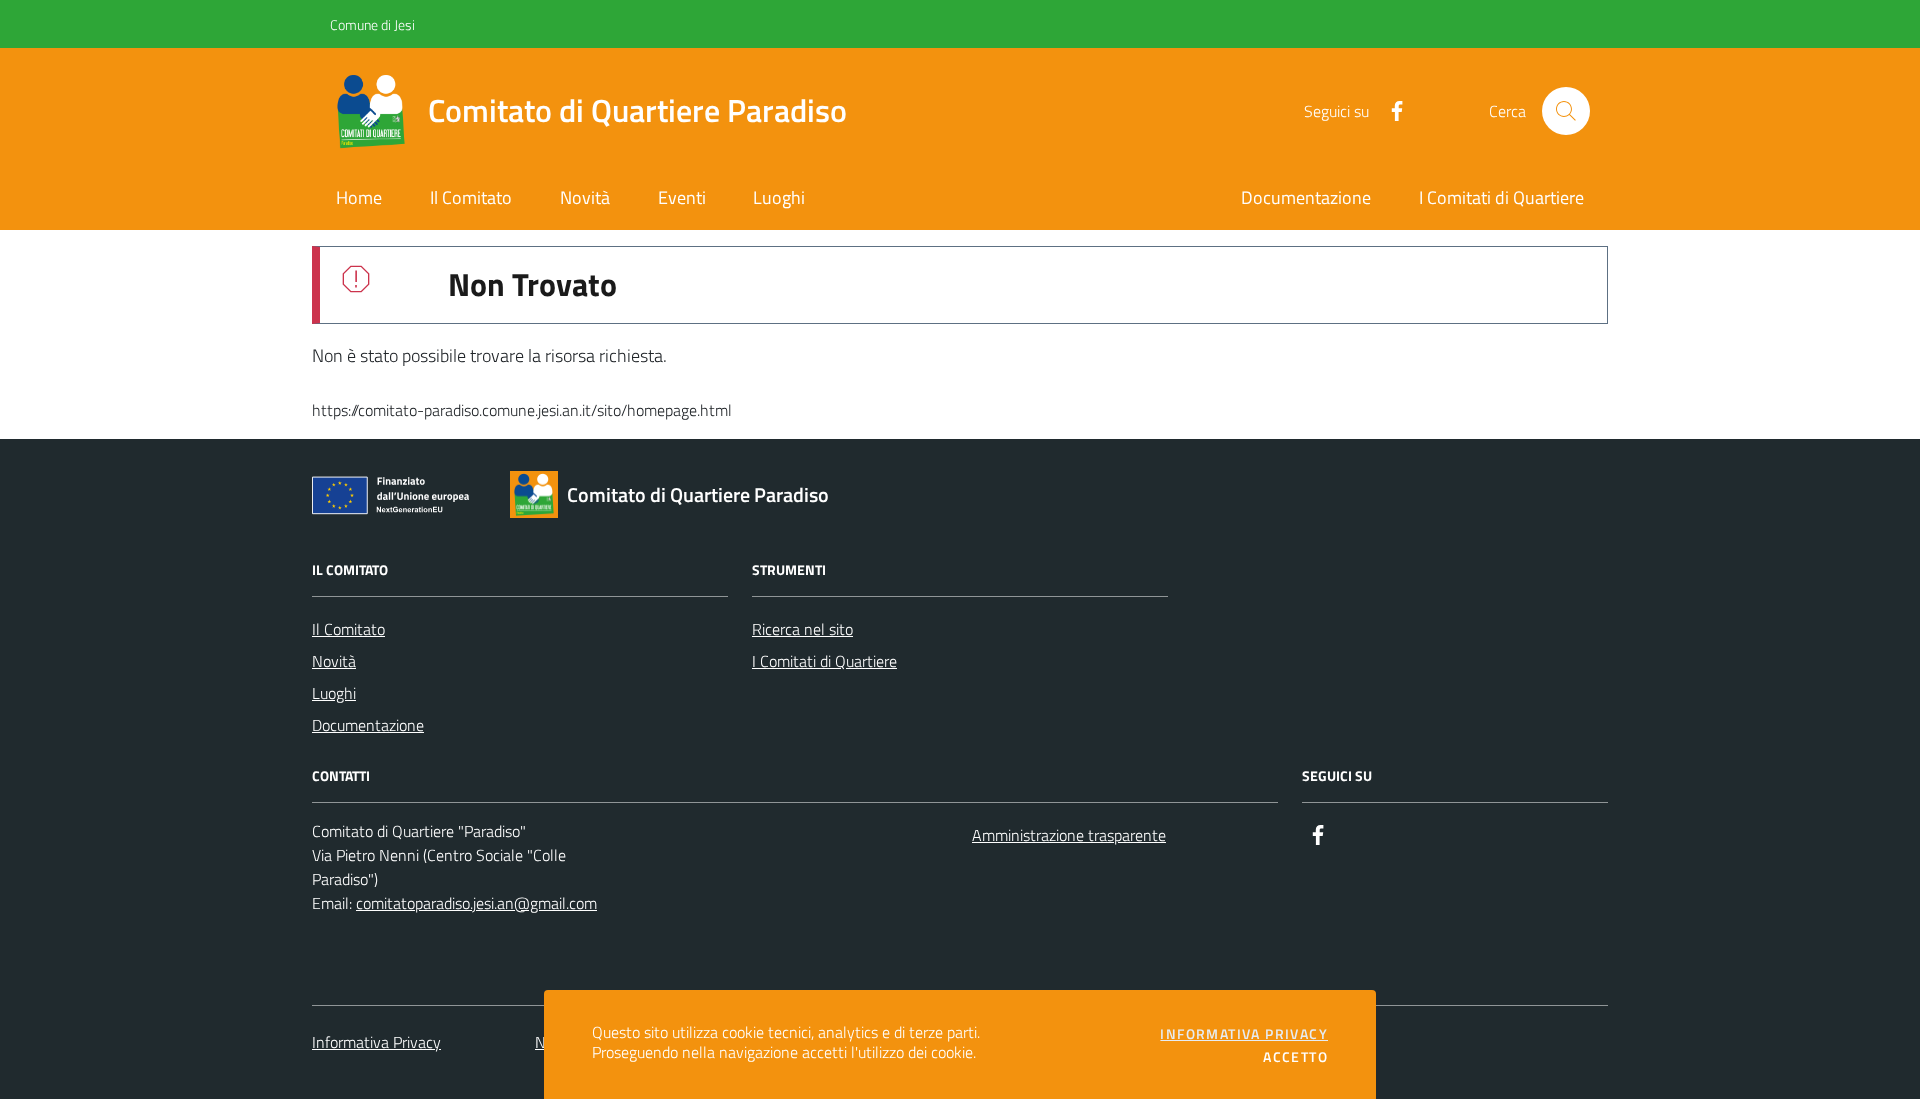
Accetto (1295, 1057)
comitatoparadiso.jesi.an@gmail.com (476, 903)
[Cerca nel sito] (1566, 111)
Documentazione (368, 725)
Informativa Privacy (376, 1042)
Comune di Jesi (336, 24)
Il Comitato (348, 629)
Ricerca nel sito (802, 629)
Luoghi (334, 693)
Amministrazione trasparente (1069, 835)
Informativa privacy (1244, 1034)
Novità (334, 661)
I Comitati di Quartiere (824, 661)
